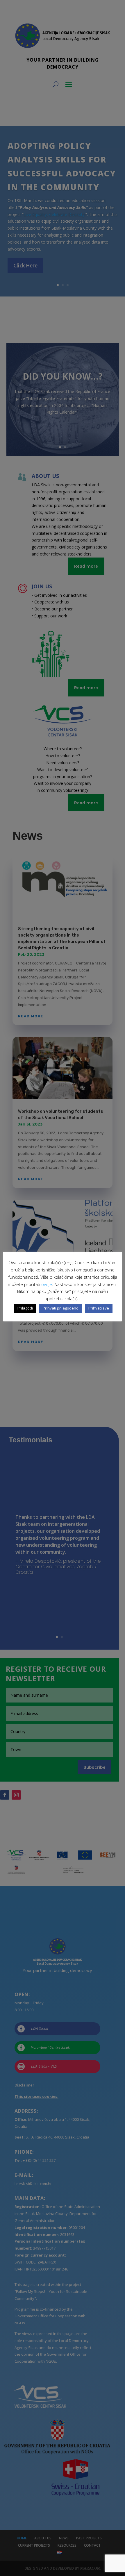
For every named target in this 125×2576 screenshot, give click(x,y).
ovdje (47, 1284)
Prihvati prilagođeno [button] (61, 1308)
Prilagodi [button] (25, 1308)
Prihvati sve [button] (99, 1308)
